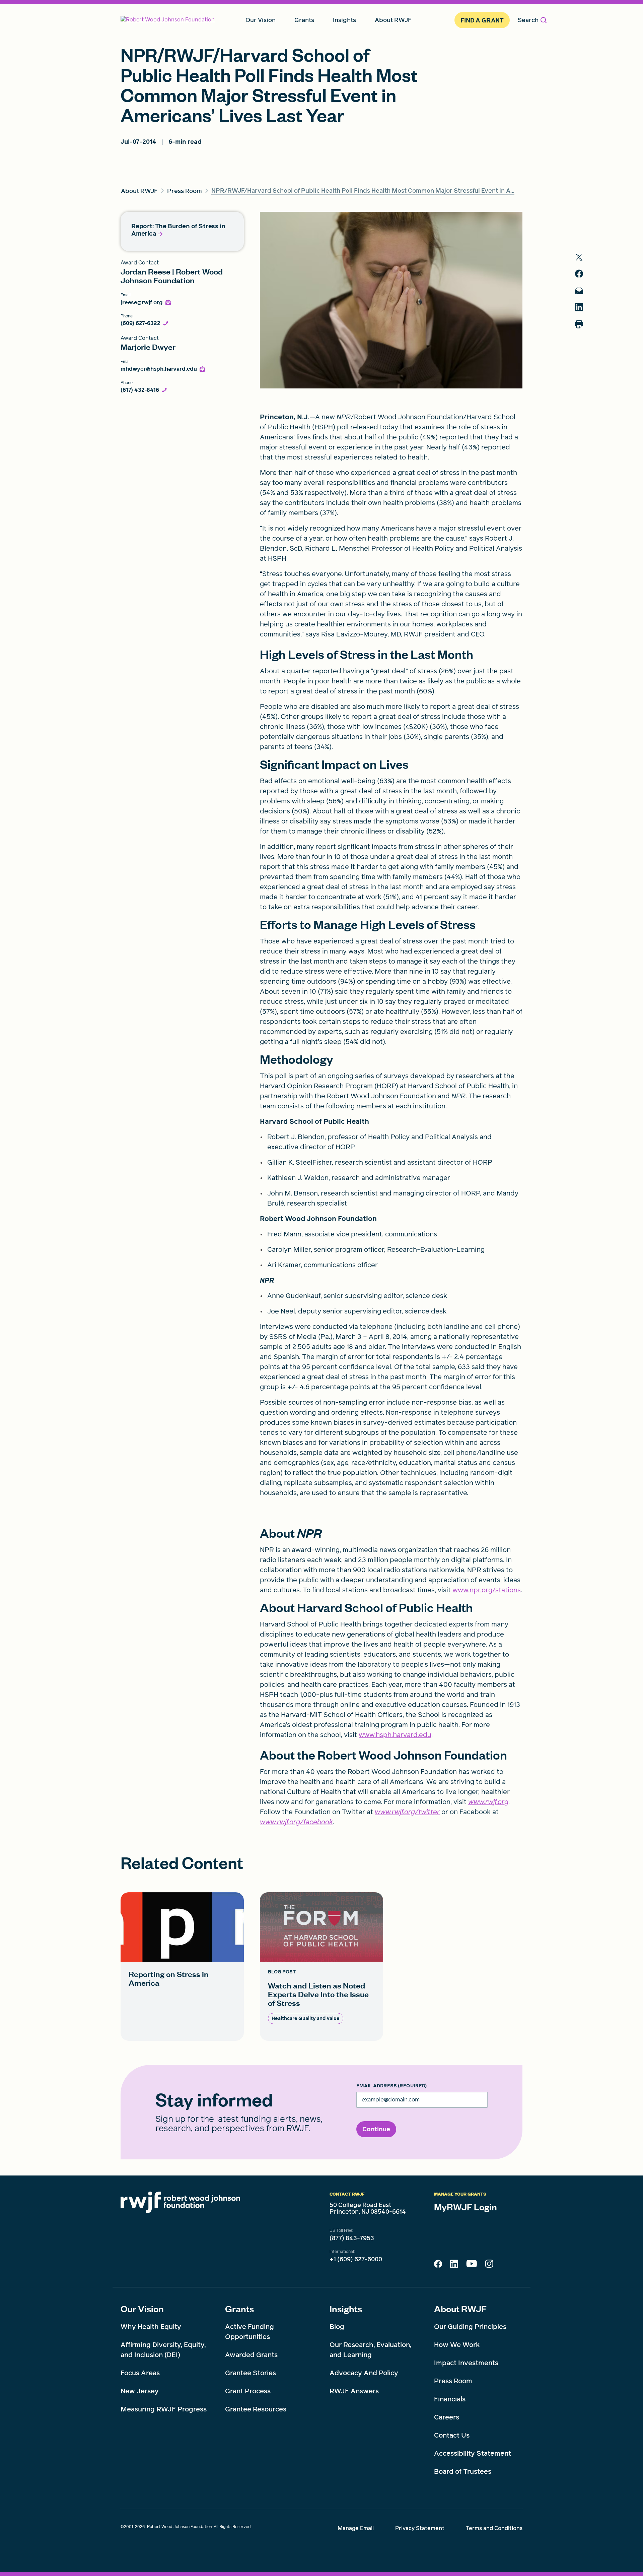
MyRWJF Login (466, 2207)
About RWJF (460, 2309)
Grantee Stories (251, 2373)
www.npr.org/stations (487, 1590)
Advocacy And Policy (364, 2373)
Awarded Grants (251, 2355)
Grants (239, 2309)
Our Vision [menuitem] (261, 20)
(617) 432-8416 (140, 390)
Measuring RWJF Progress (164, 2409)
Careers (447, 2417)
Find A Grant (482, 20)
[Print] (579, 324)
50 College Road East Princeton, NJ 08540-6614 (368, 2208)
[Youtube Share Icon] (472, 2265)
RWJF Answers (354, 2391)
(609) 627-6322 (140, 323)
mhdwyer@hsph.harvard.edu (159, 369)
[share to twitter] (579, 257)
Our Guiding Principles (470, 2327)
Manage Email (356, 2528)
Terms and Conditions (494, 2528)
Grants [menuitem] (304, 20)
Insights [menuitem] (344, 20)
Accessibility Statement (473, 2453)
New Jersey (140, 2391)
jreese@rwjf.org (142, 303)
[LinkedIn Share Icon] (454, 2266)
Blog (337, 2327)
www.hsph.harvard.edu (395, 1735)
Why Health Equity (151, 2327)
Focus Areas (140, 2373)
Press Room (453, 2381)
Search (528, 20)
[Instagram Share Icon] (489, 2265)
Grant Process (248, 2391)
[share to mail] (579, 290)
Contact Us (452, 2435)
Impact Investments (466, 2363)
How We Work (457, 2345)
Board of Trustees (463, 2471)
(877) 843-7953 (352, 2238)
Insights (346, 2309)
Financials (450, 2399)
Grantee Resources (256, 2409)
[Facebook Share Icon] (438, 2266)
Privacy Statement (420, 2528)
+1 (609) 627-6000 (356, 2259)
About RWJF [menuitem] (393, 20)
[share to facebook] (579, 274)
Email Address (391, 2086)
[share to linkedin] (579, 307)
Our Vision (142, 2309)
